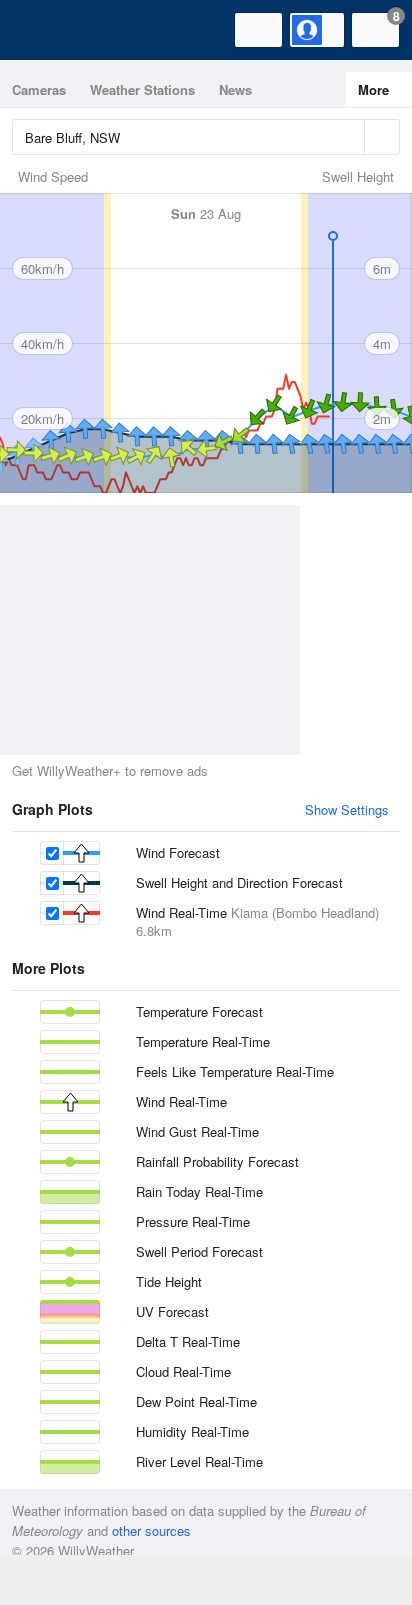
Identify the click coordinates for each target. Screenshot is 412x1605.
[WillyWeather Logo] (45, 30)
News (235, 89)
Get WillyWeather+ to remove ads (110, 770)
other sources (151, 1530)
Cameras (39, 89)
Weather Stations (142, 89)
